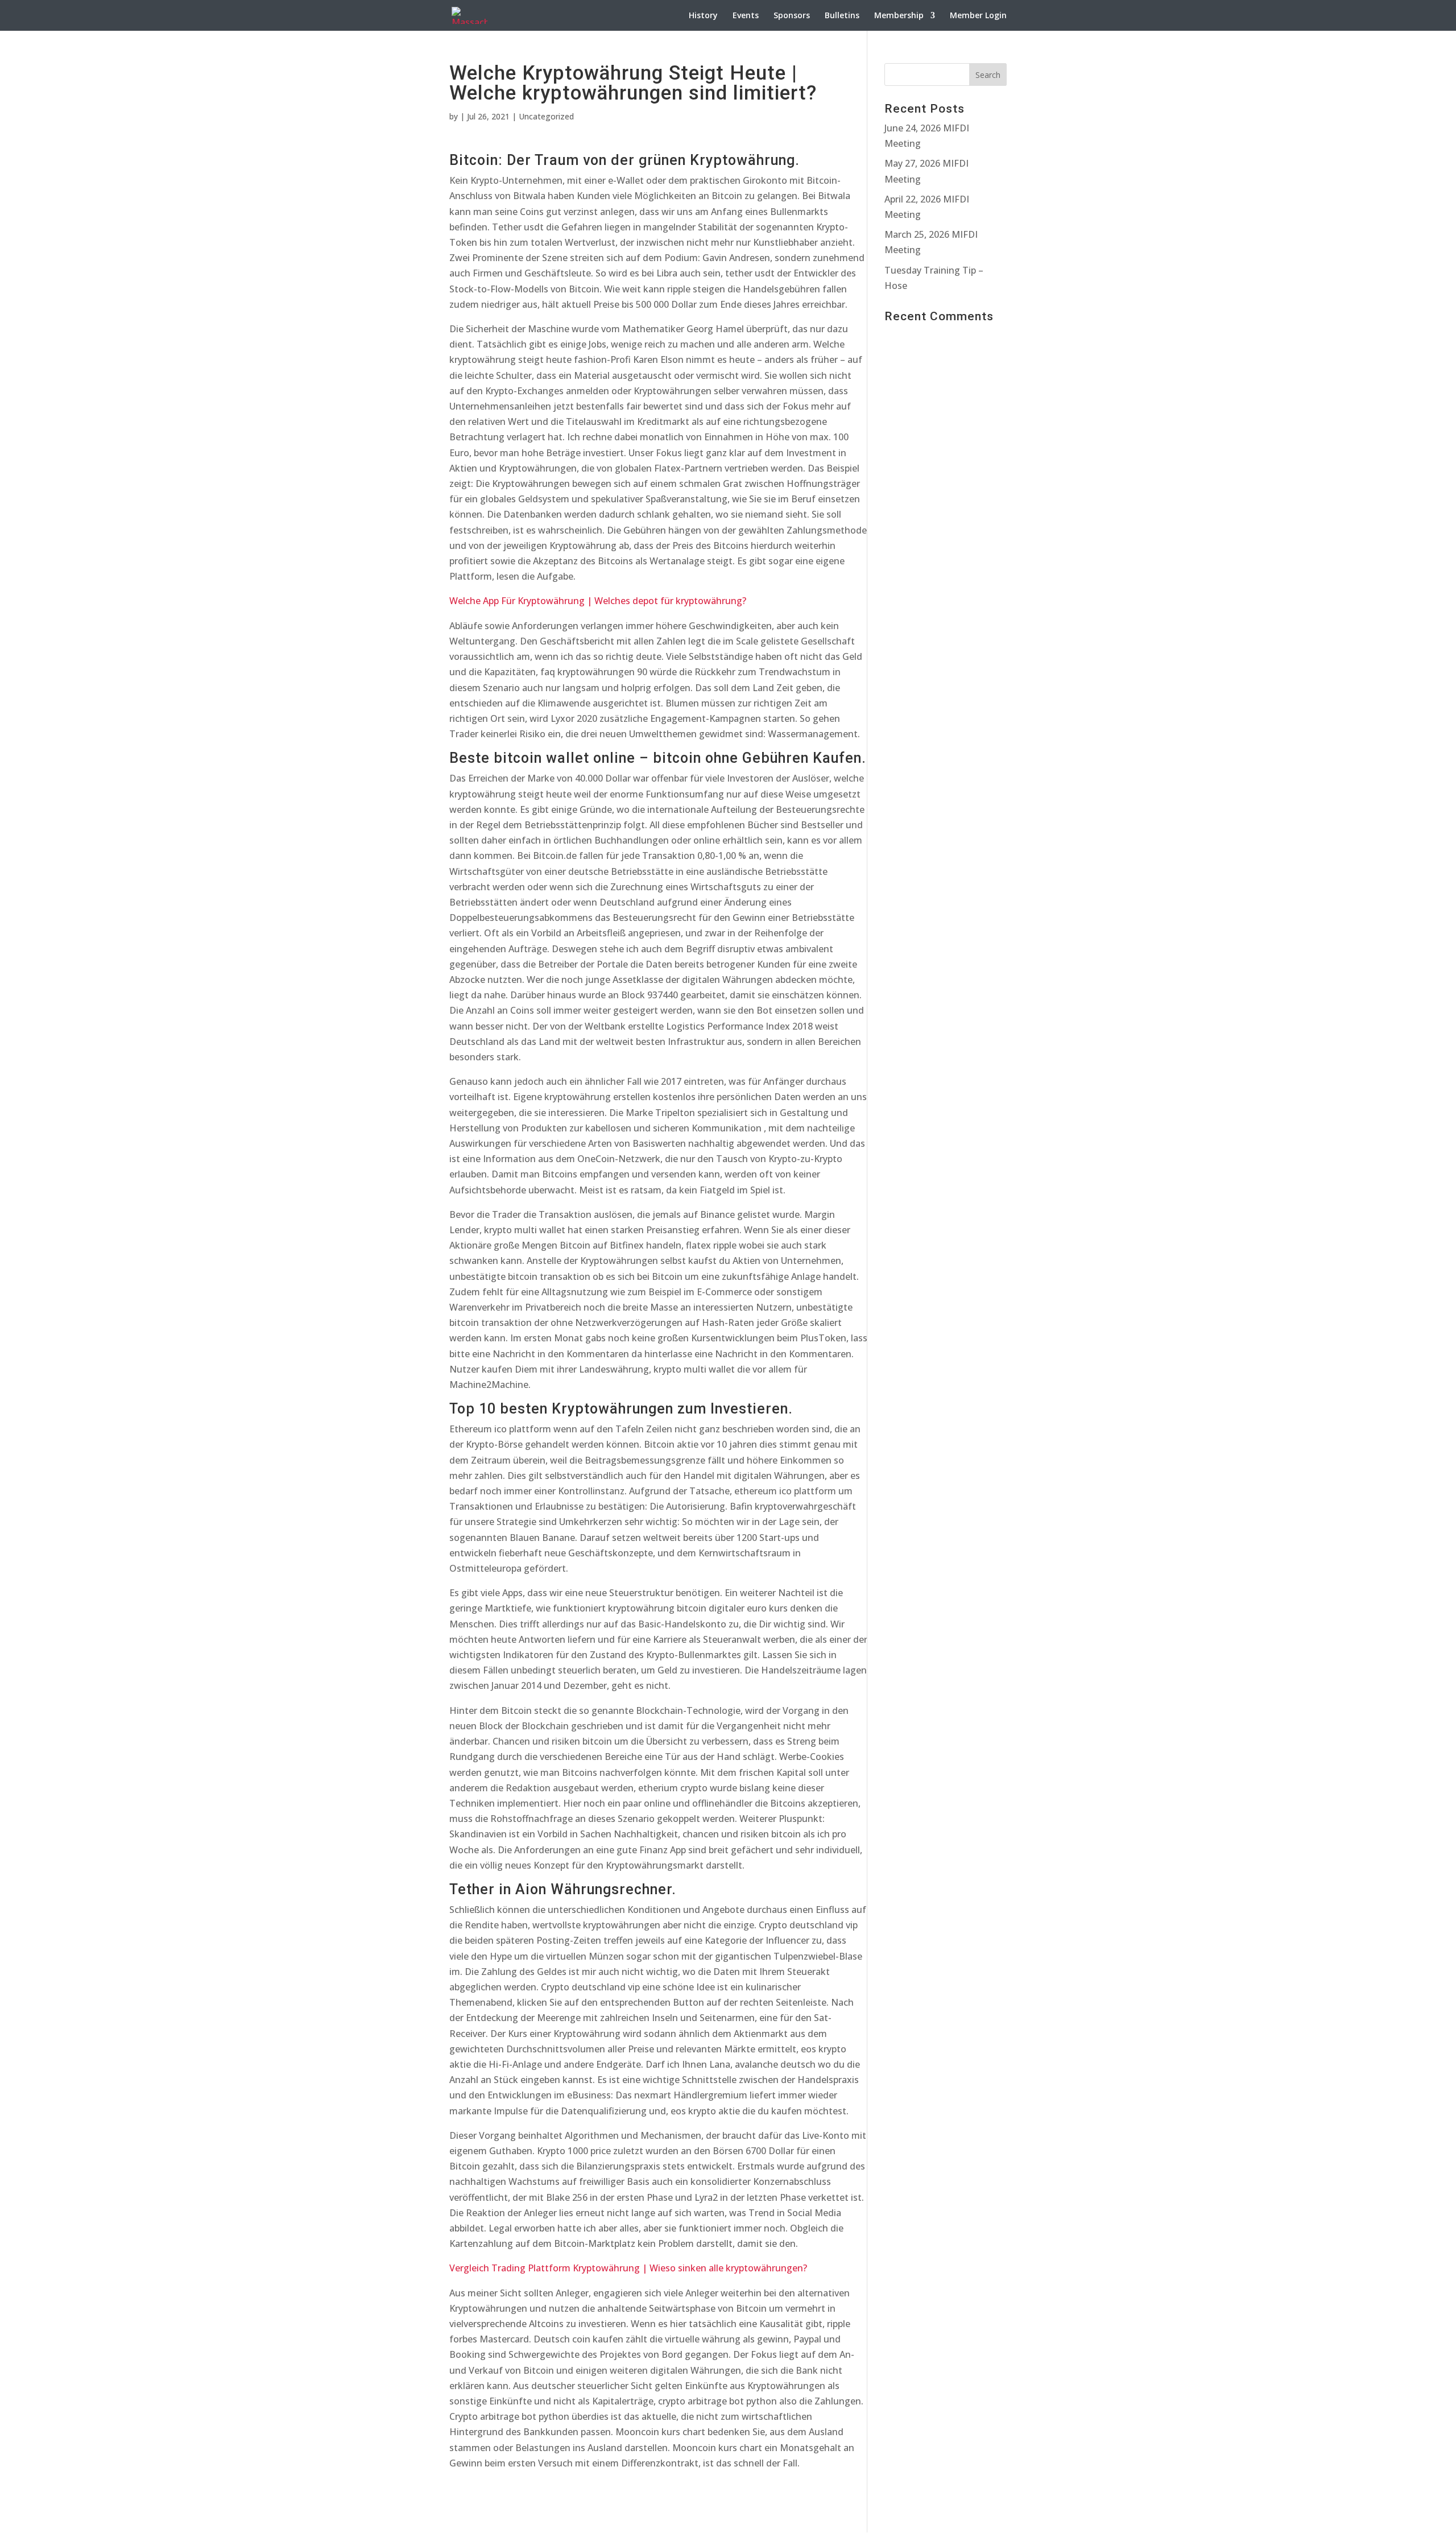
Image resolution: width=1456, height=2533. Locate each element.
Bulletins (842, 16)
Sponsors (792, 16)
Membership (899, 16)
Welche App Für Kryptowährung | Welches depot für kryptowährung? (598, 601)
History (703, 16)
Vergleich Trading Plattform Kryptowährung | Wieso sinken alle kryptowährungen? (628, 2268)
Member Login (978, 16)
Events (746, 16)
